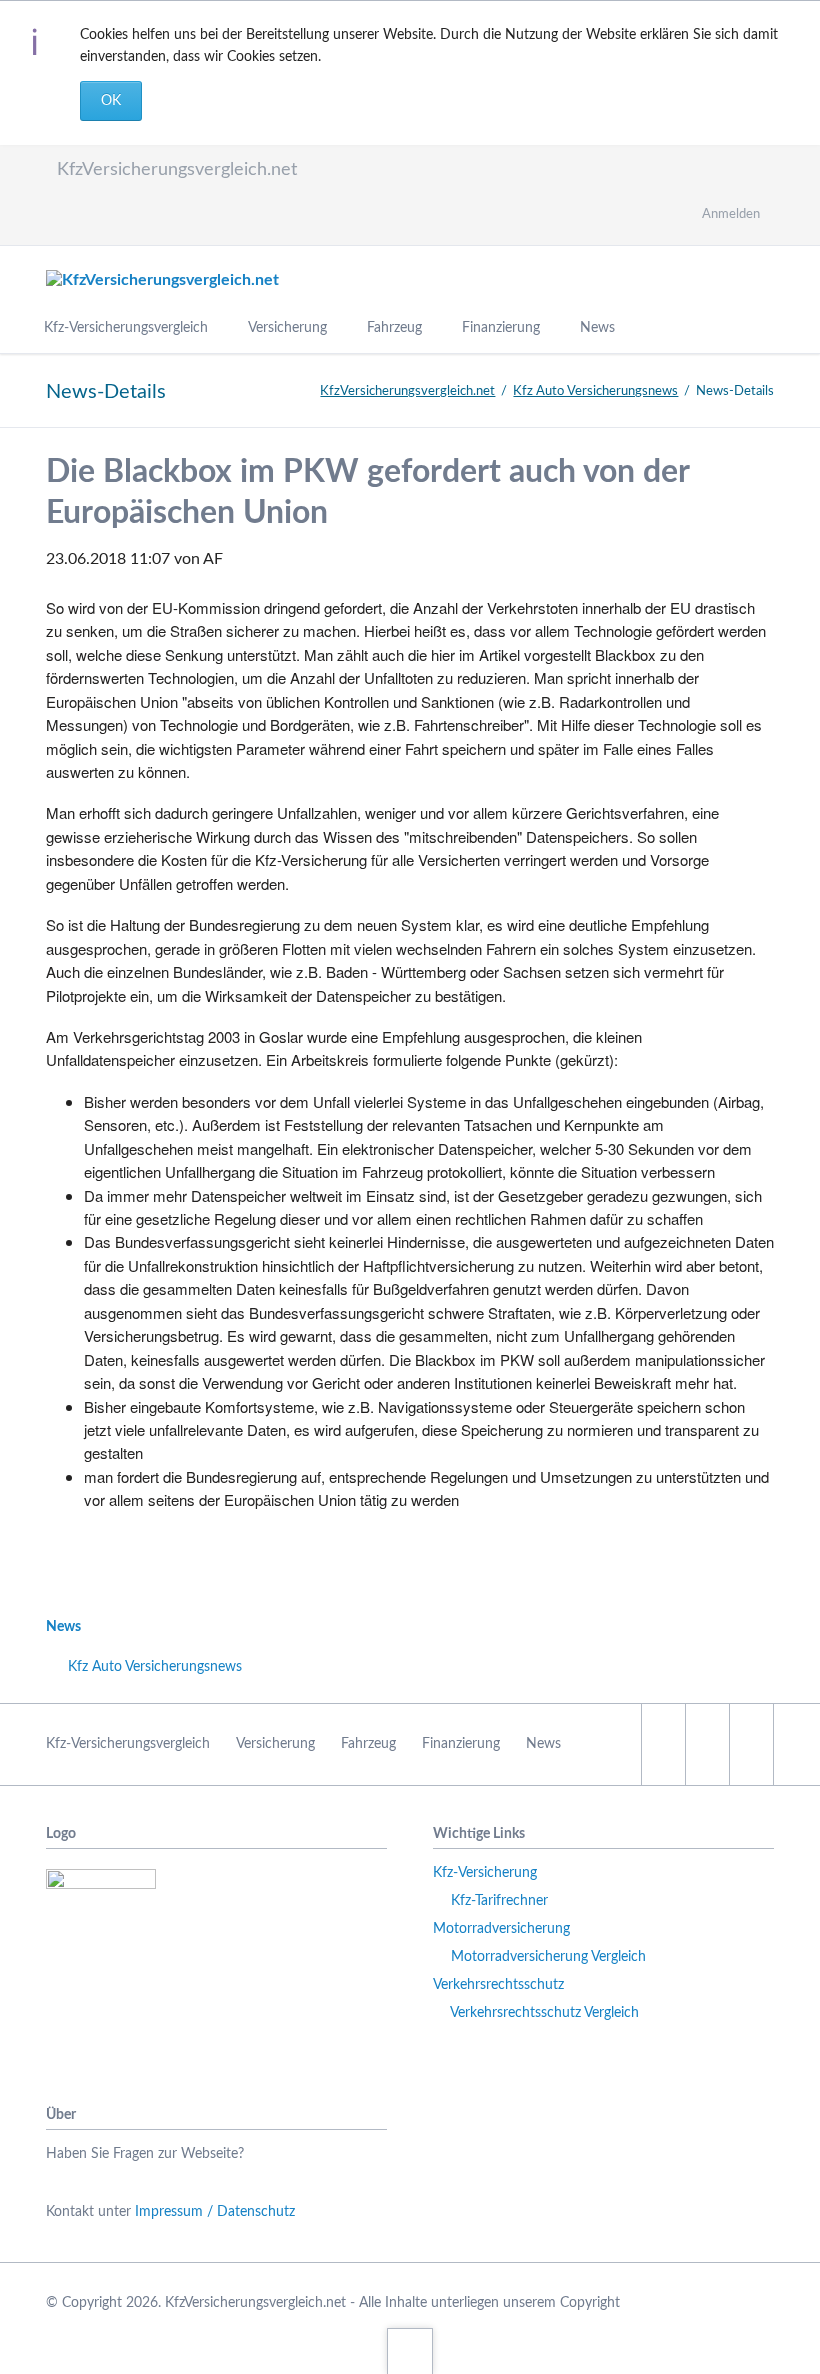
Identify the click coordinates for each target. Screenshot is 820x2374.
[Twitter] (70, 220)
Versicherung (275, 1744)
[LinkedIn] (120, 220)
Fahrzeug (368, 1744)
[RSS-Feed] (270, 220)
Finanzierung (461, 1744)
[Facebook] (220, 220)
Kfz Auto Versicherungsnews (595, 391)
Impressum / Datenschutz (215, 2212)
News (63, 1627)
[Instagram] (170, 220)
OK (111, 101)
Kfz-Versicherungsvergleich (128, 1744)
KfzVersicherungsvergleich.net (407, 391)
